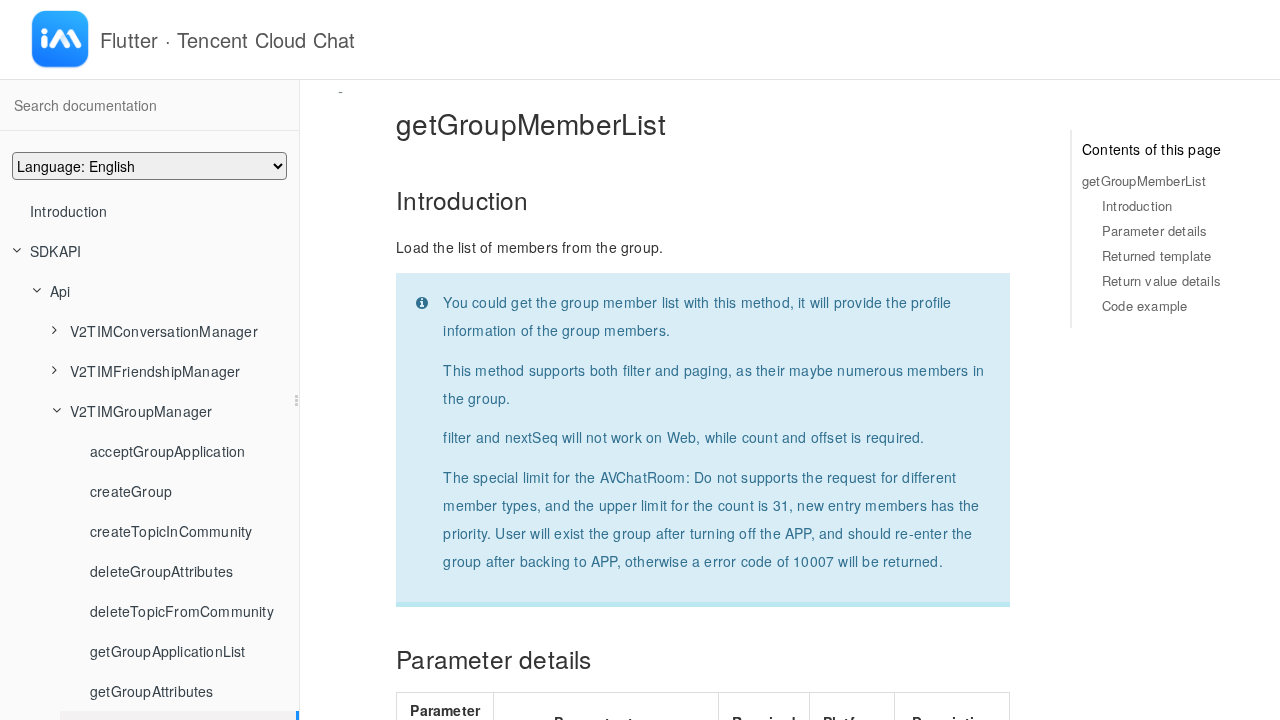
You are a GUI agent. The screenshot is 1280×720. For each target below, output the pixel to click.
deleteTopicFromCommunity (182, 611)
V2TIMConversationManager (164, 331)
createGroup (131, 491)
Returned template (1156, 255)
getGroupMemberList (1144, 180)
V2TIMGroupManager (141, 411)
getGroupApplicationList (168, 651)
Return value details (1161, 280)
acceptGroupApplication (167, 451)
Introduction (68, 211)
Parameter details (1154, 230)
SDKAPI (55, 251)
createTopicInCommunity (171, 531)
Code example (1144, 305)
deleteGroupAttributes (161, 571)
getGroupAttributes (152, 691)
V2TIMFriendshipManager (155, 371)
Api (60, 291)
